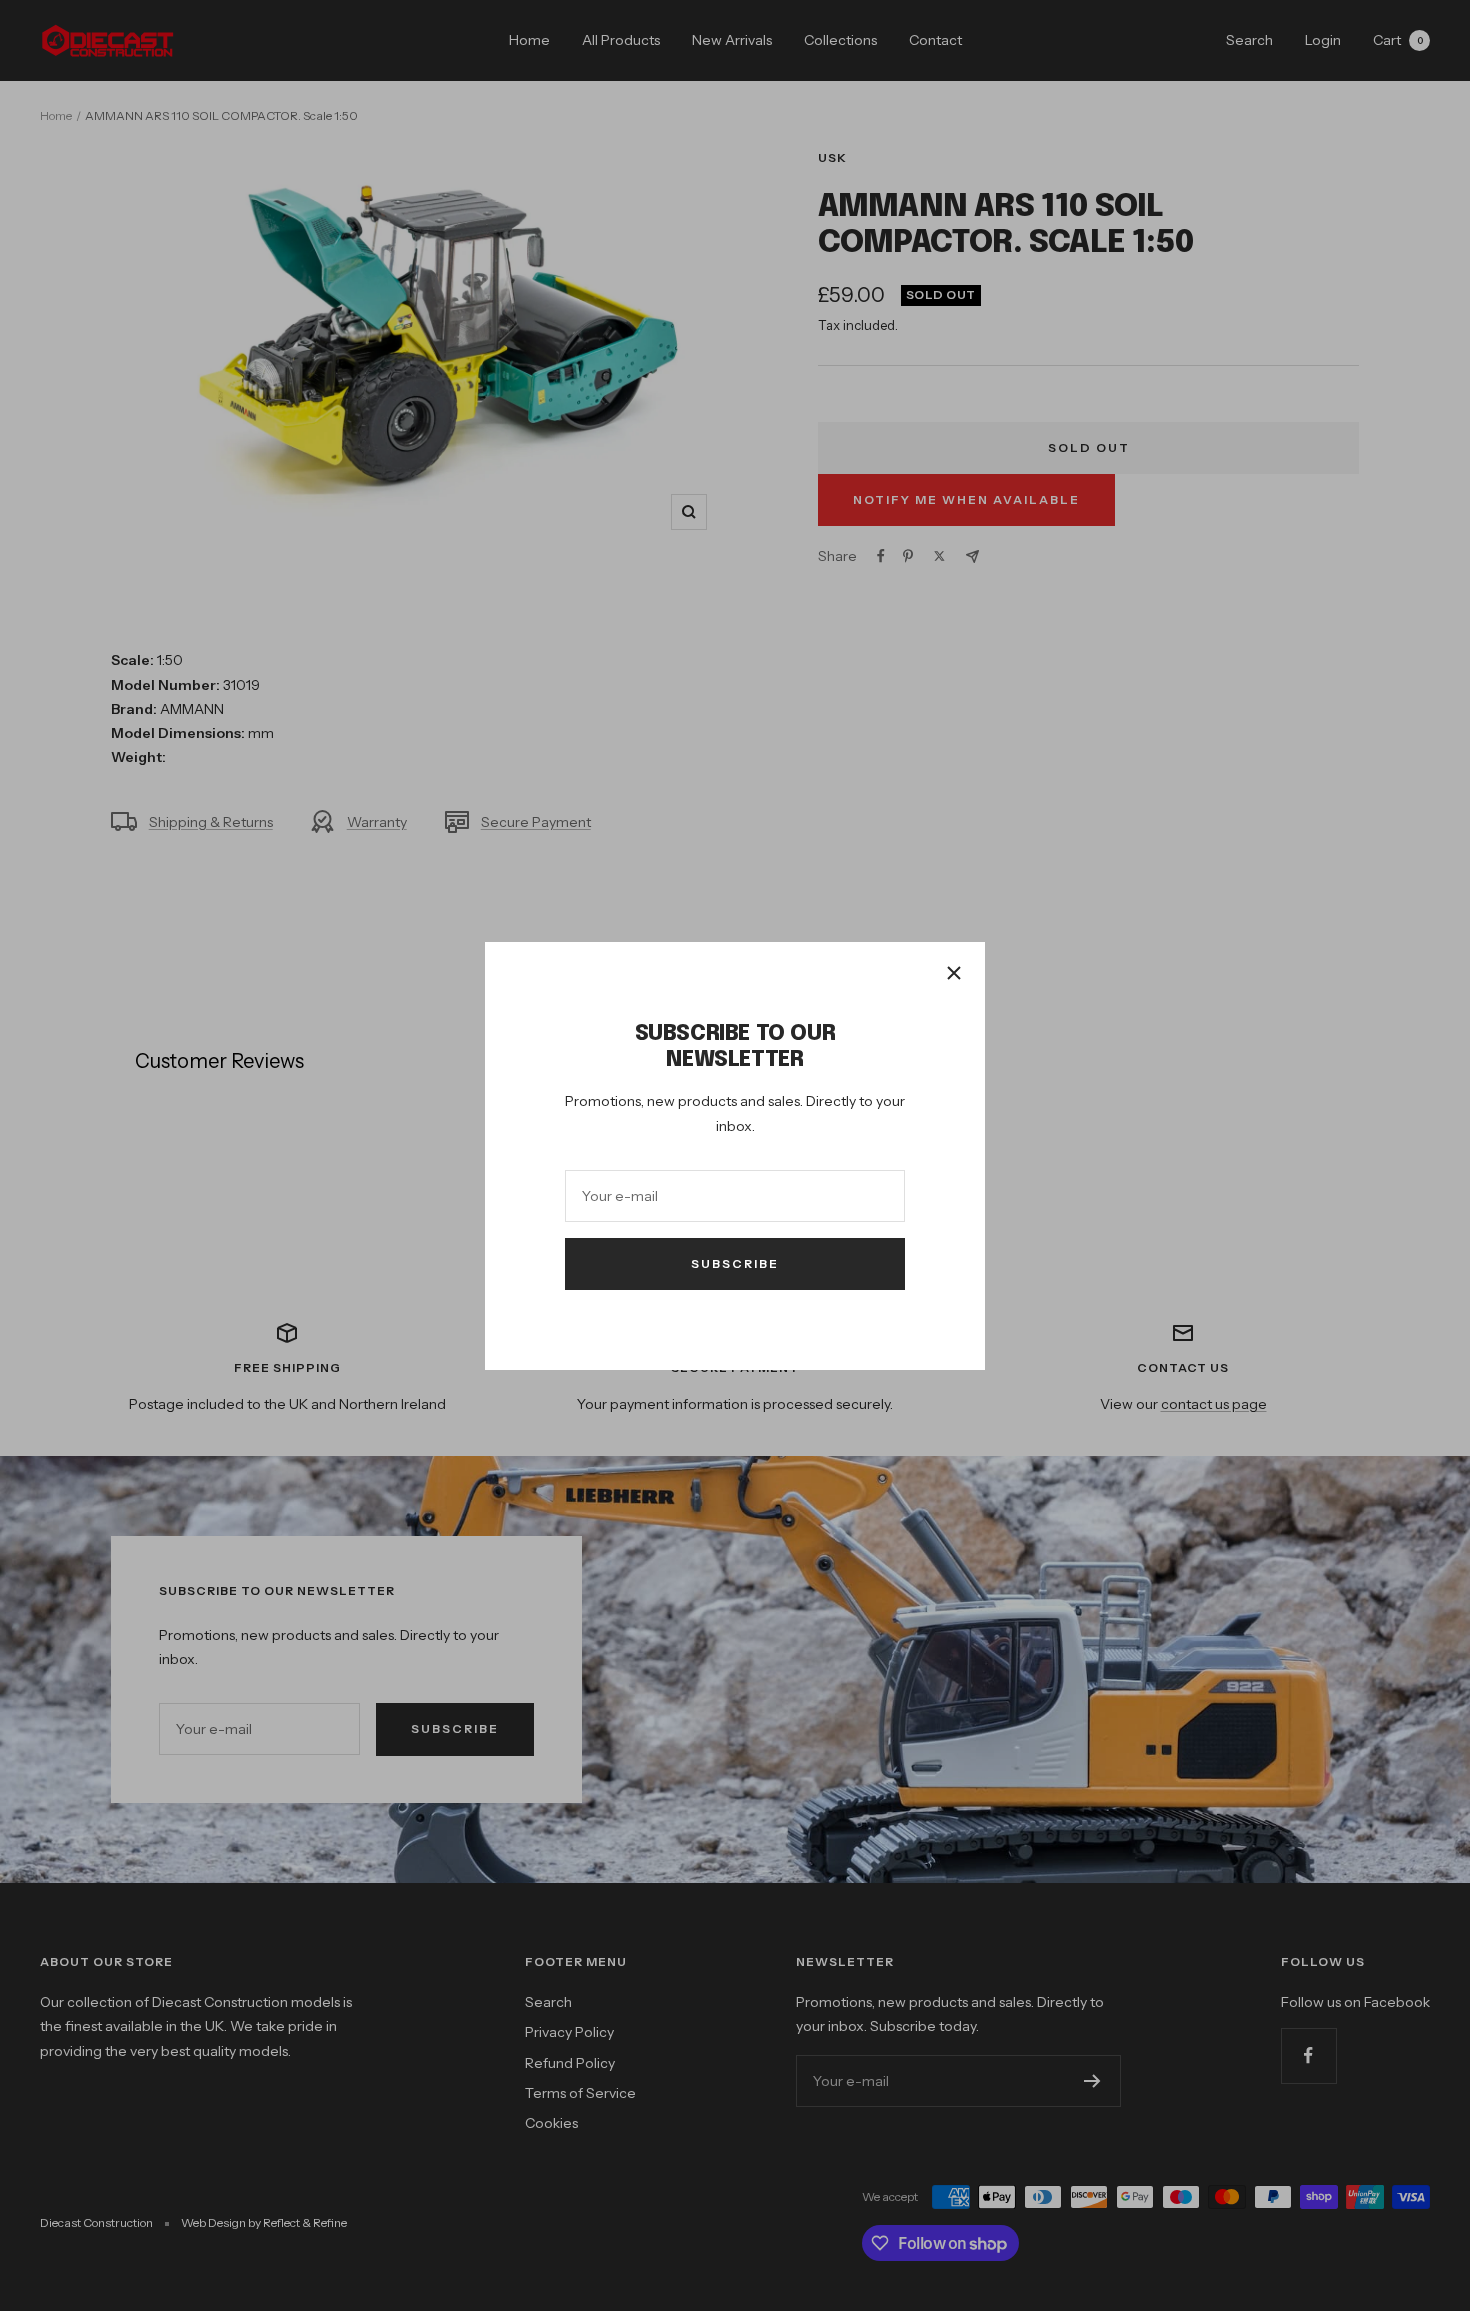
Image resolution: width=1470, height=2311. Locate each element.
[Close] (954, 973)
